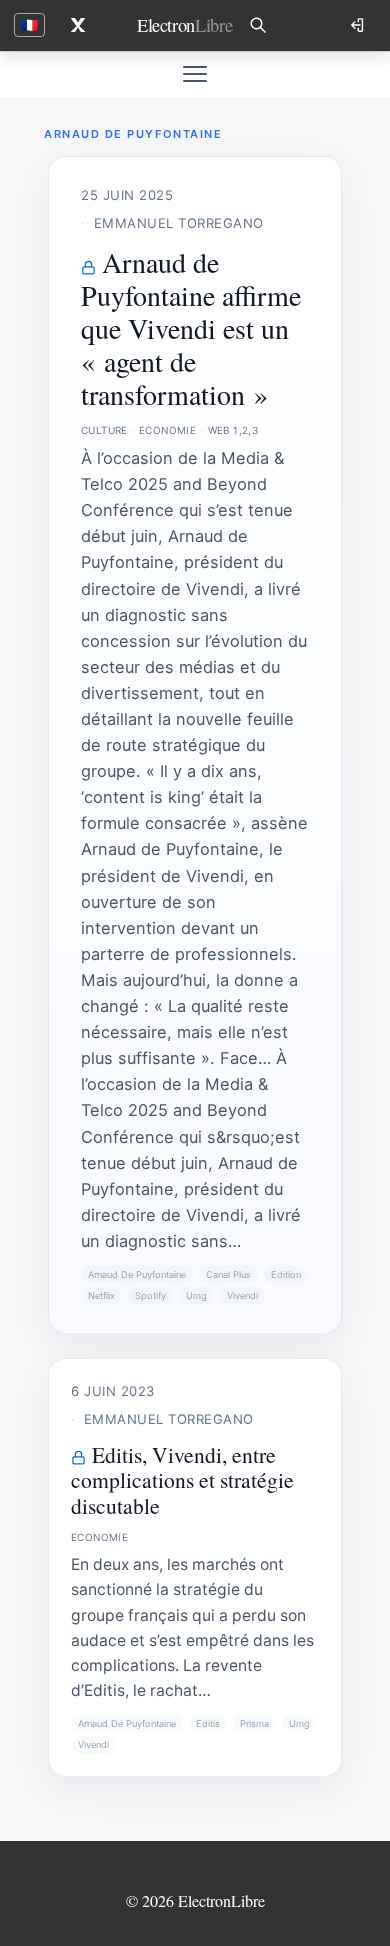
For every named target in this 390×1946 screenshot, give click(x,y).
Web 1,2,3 (233, 430)
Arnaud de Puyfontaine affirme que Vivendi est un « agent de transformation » (191, 328)
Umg (196, 1295)
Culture (104, 430)
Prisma (254, 1723)
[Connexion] (359, 25)
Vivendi (242, 1295)
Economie (167, 430)
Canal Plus (228, 1274)
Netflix (101, 1295)
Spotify (150, 1295)
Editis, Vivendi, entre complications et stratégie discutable (182, 1480)
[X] (78, 25)
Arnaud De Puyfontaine (137, 1274)
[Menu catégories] (195, 74)
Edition (286, 1274)
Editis (208, 1723)
